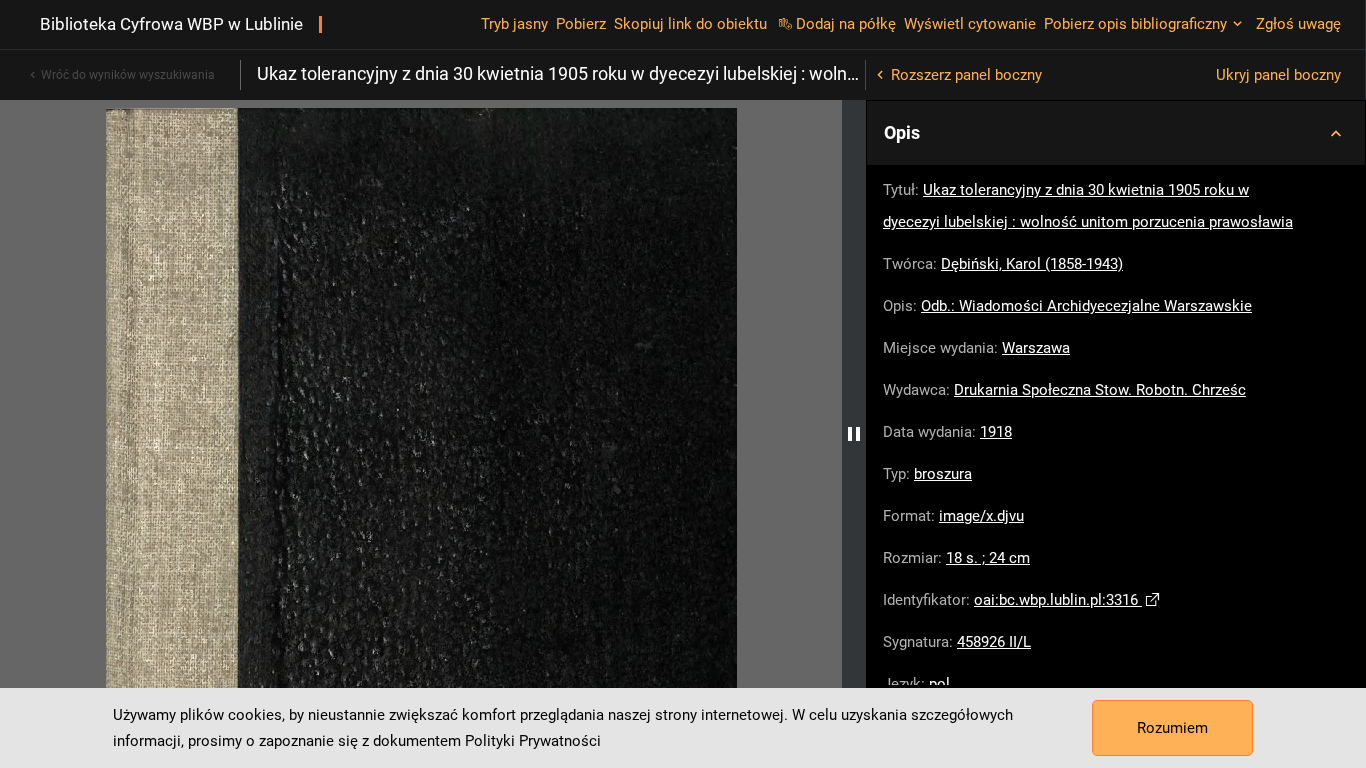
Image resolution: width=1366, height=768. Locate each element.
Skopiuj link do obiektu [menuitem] (690, 24)
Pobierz (581, 24)
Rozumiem (1172, 728)
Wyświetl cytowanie (970, 24)
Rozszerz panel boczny (966, 75)
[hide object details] (854, 434)
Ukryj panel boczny (1278, 75)
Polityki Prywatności (533, 741)
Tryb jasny (514, 24)
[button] (1116, 133)
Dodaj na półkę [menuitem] (846, 24)
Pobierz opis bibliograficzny (1135, 24)
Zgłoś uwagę (1298, 24)
